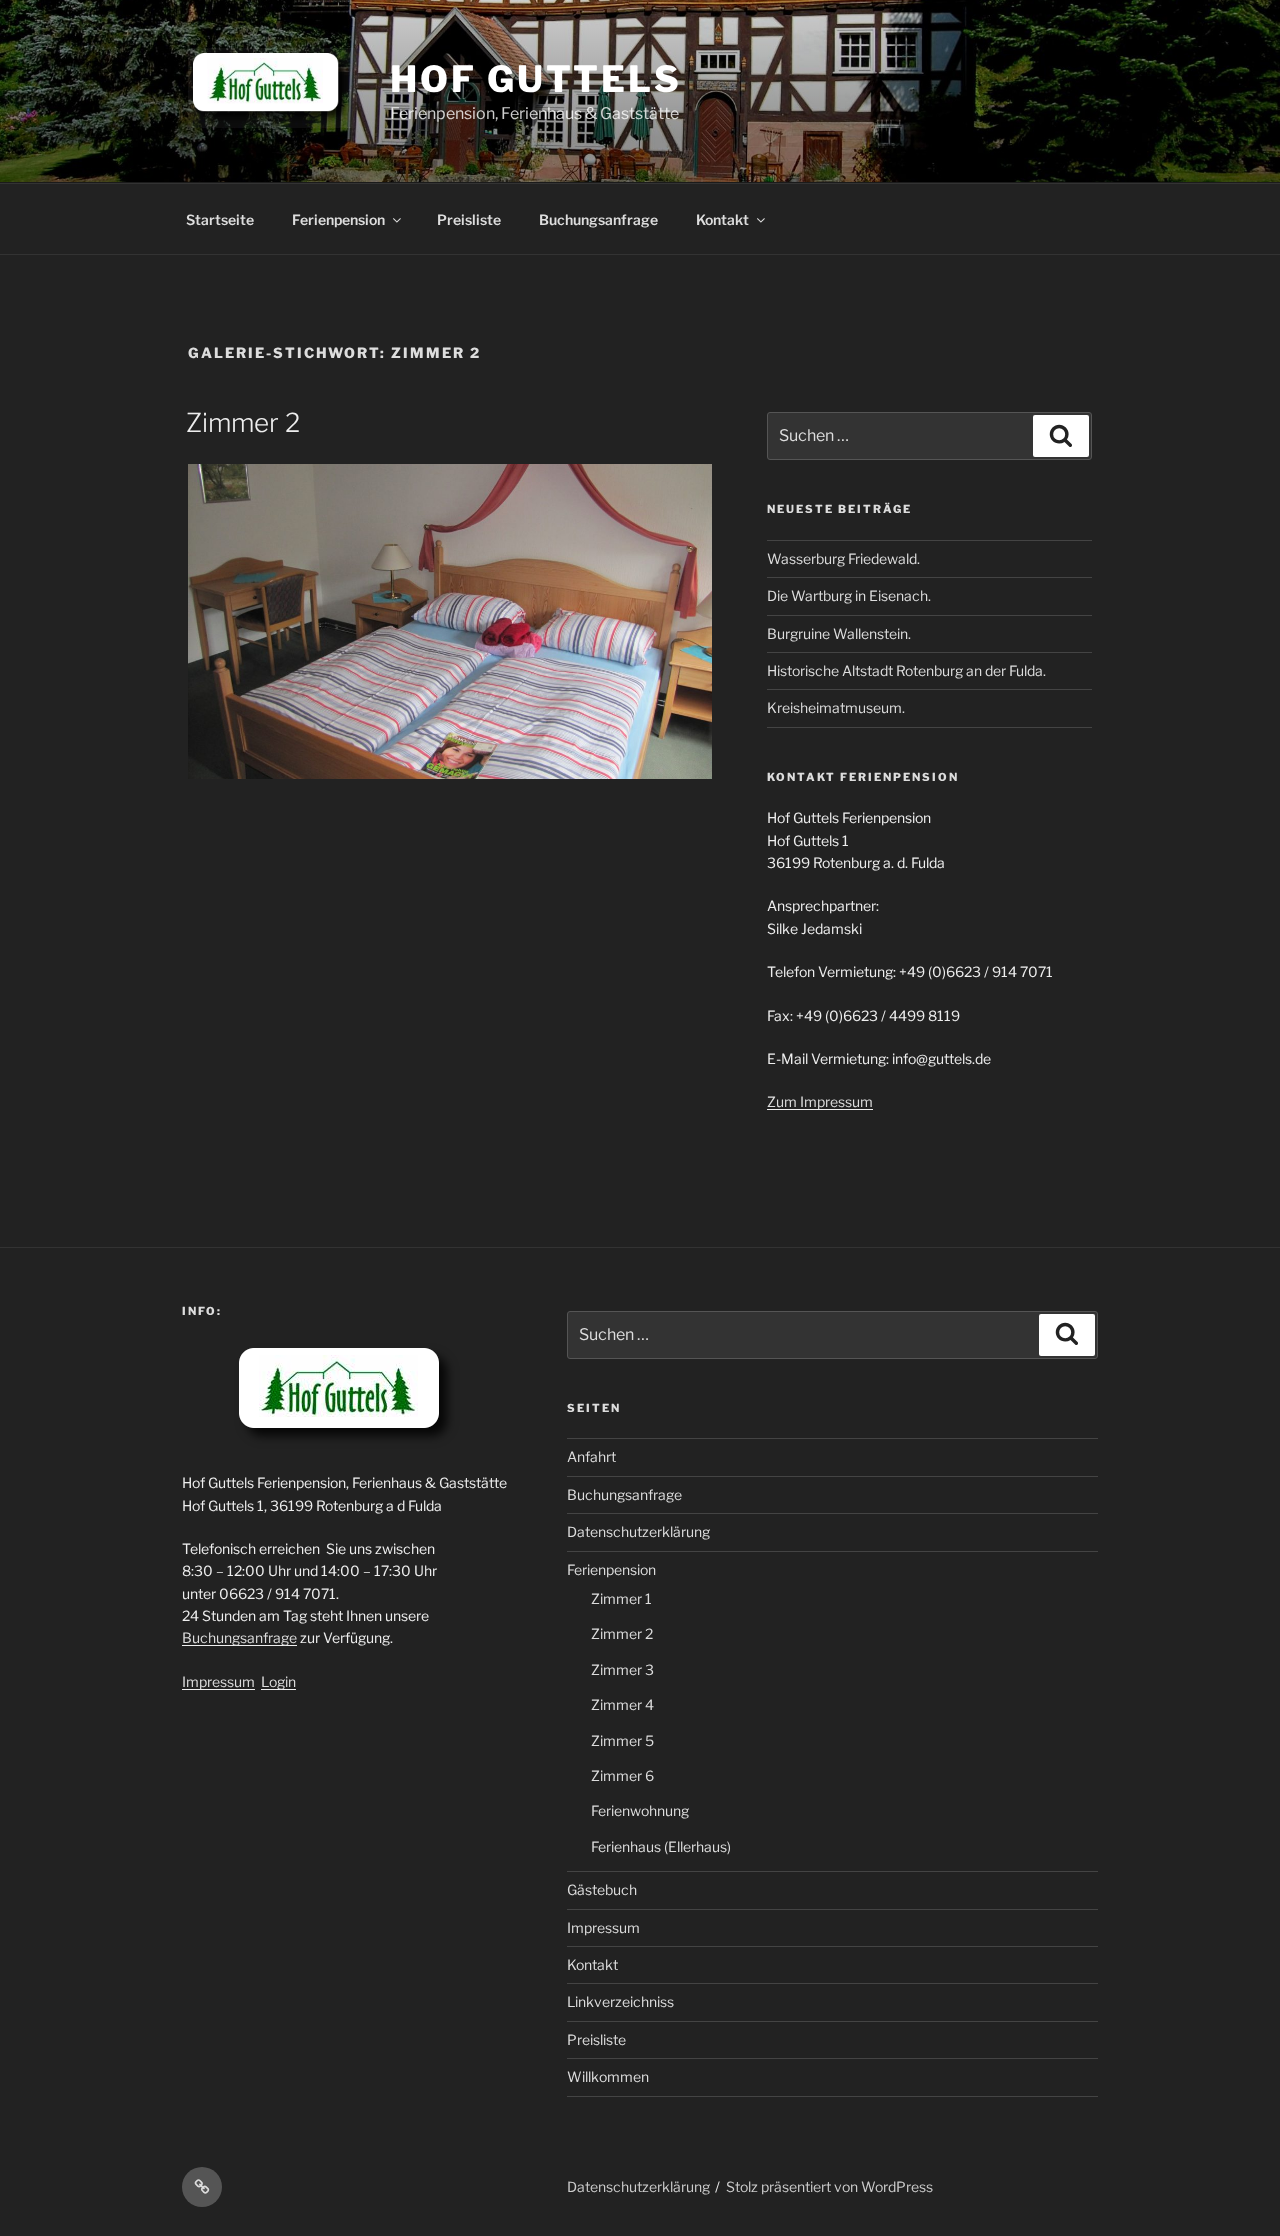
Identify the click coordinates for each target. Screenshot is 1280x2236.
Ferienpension (338, 219)
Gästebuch (602, 1889)
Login (278, 1681)
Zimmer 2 (243, 422)
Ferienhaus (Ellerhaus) (661, 1846)
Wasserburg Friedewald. (843, 558)
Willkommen (608, 2076)
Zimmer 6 (622, 1775)
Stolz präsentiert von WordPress (829, 2186)
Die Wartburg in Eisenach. (849, 595)
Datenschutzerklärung (638, 1531)
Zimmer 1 (621, 1598)
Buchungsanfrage (598, 219)
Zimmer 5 (622, 1740)
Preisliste (469, 219)
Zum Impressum (820, 1101)
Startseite (220, 219)
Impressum (218, 1681)
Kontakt (722, 219)
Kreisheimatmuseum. (836, 707)
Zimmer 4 (622, 1704)
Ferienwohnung (640, 1810)
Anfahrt (591, 1456)
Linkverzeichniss (620, 2001)
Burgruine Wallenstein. (839, 633)
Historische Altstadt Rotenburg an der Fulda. (906, 670)
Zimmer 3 (622, 1669)
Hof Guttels (536, 79)
